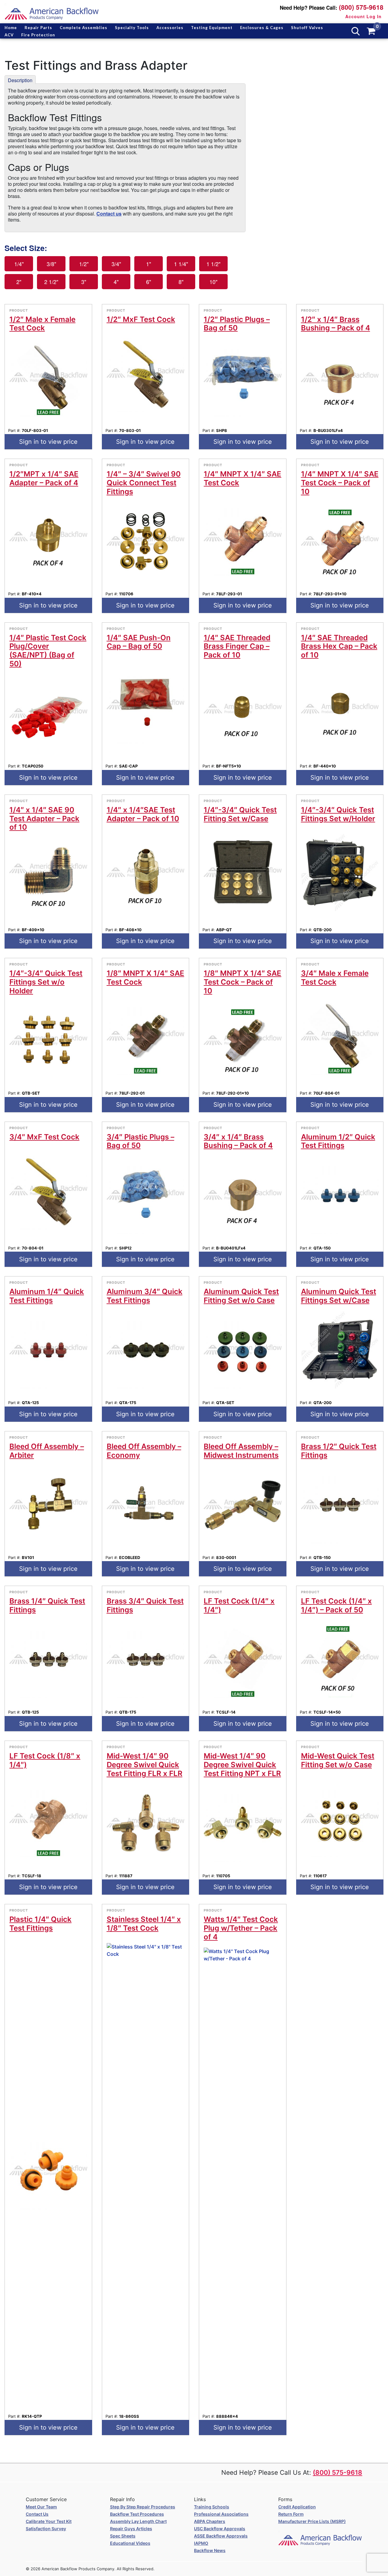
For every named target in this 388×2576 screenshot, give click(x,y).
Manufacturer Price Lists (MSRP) (312, 2521)
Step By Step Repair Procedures (143, 2507)
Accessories (170, 28)
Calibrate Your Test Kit (49, 2521)
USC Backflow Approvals (220, 2529)
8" (181, 282)
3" (84, 282)
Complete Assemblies (84, 28)
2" (19, 282)
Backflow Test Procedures (137, 2514)
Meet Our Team (41, 2507)
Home (11, 28)
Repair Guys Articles (131, 2529)
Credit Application (297, 2507)
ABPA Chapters (210, 2521)
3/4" (116, 264)
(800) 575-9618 (361, 7)
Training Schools (212, 2507)
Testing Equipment (212, 28)
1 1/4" (181, 264)
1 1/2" (213, 264)
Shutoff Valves (307, 28)
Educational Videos (130, 2543)
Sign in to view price (48, 442)
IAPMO (201, 2543)
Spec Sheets (123, 2536)
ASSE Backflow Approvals (221, 2536)
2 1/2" (51, 282)
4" (116, 282)
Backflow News (210, 2550)
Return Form (291, 2514)
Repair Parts (38, 28)
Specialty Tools (132, 28)
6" (149, 282)
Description (20, 80)
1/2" (84, 264)
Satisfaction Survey (46, 2529)
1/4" (19, 264)
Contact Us (37, 2514)
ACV (9, 35)
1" (149, 264)
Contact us (109, 214)
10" (213, 282)
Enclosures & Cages (262, 28)
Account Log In (363, 16)
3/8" (51, 264)
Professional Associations (221, 2514)
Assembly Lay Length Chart (138, 2521)
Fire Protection (38, 35)
